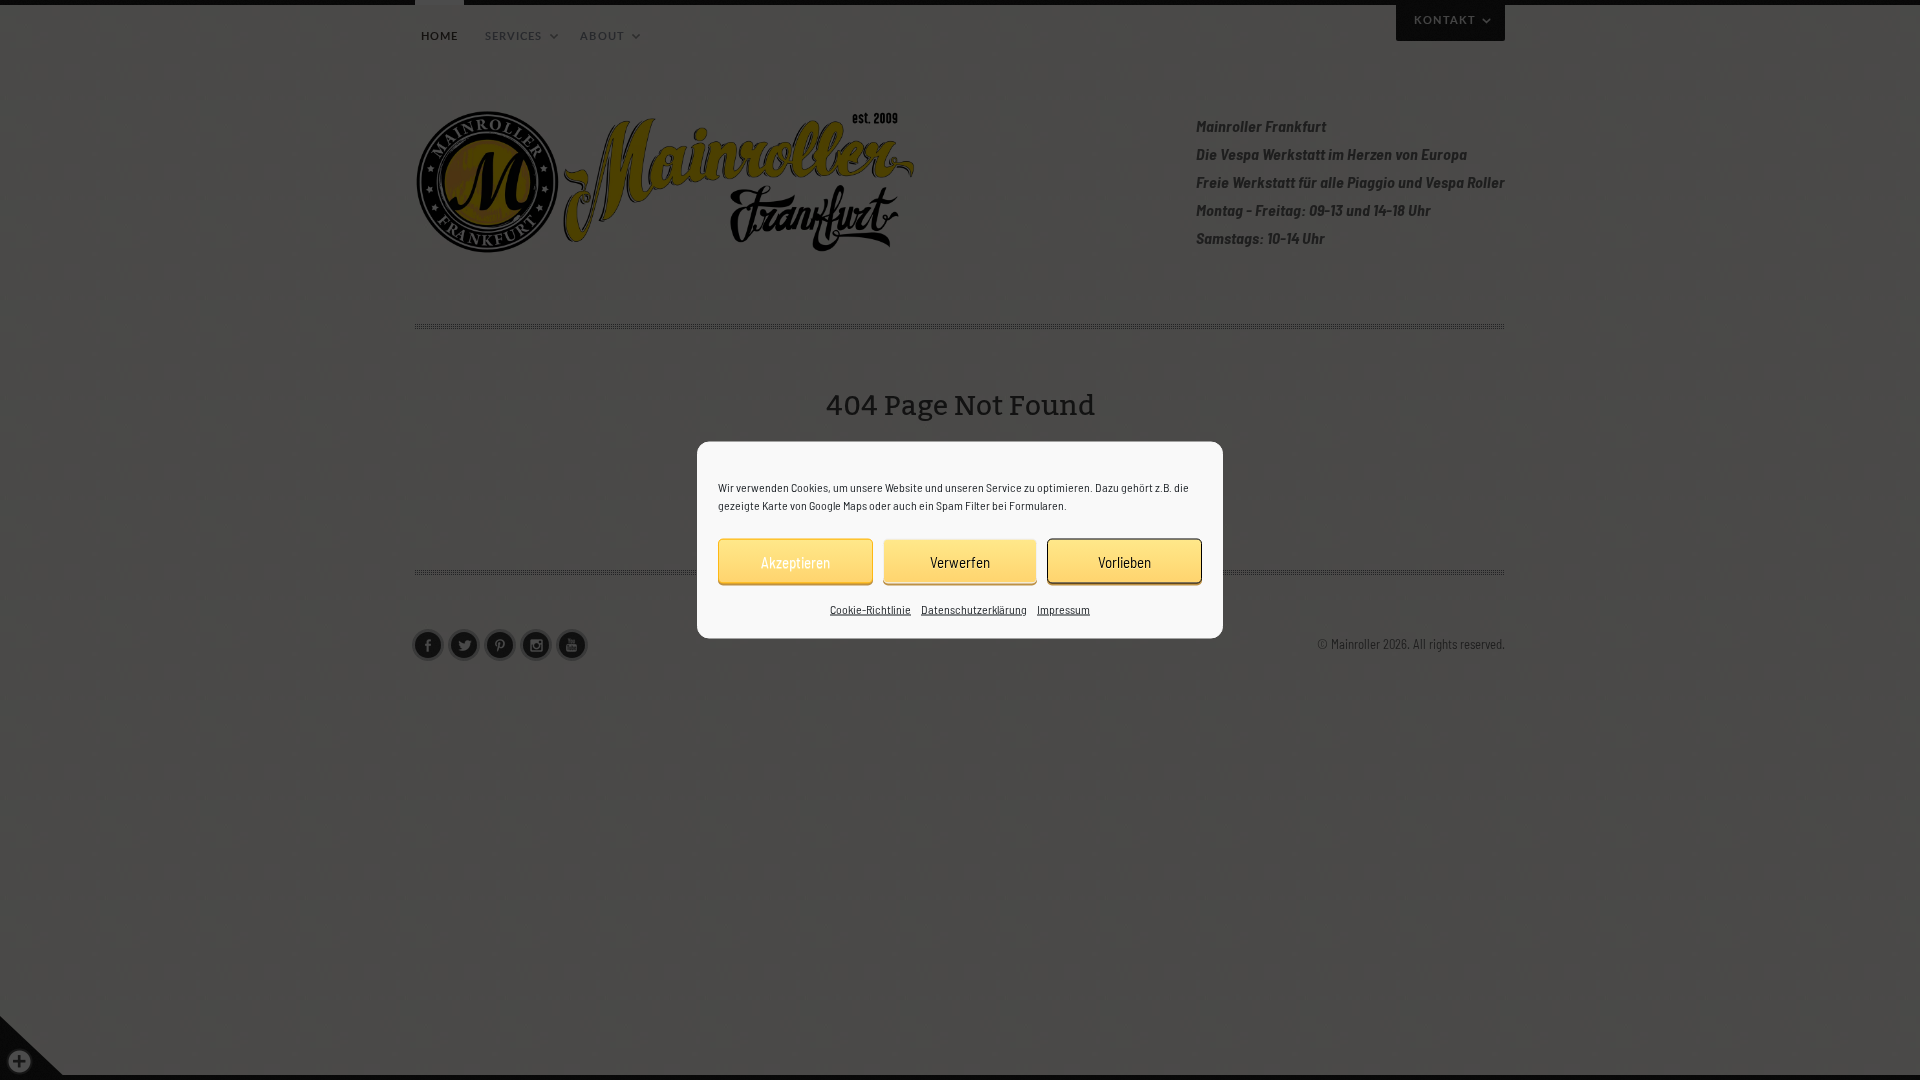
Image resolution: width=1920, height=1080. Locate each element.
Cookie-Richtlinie (870, 609)
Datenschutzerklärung (974, 609)
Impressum (1063, 609)
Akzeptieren (795, 561)
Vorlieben (1124, 561)
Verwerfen (960, 561)
